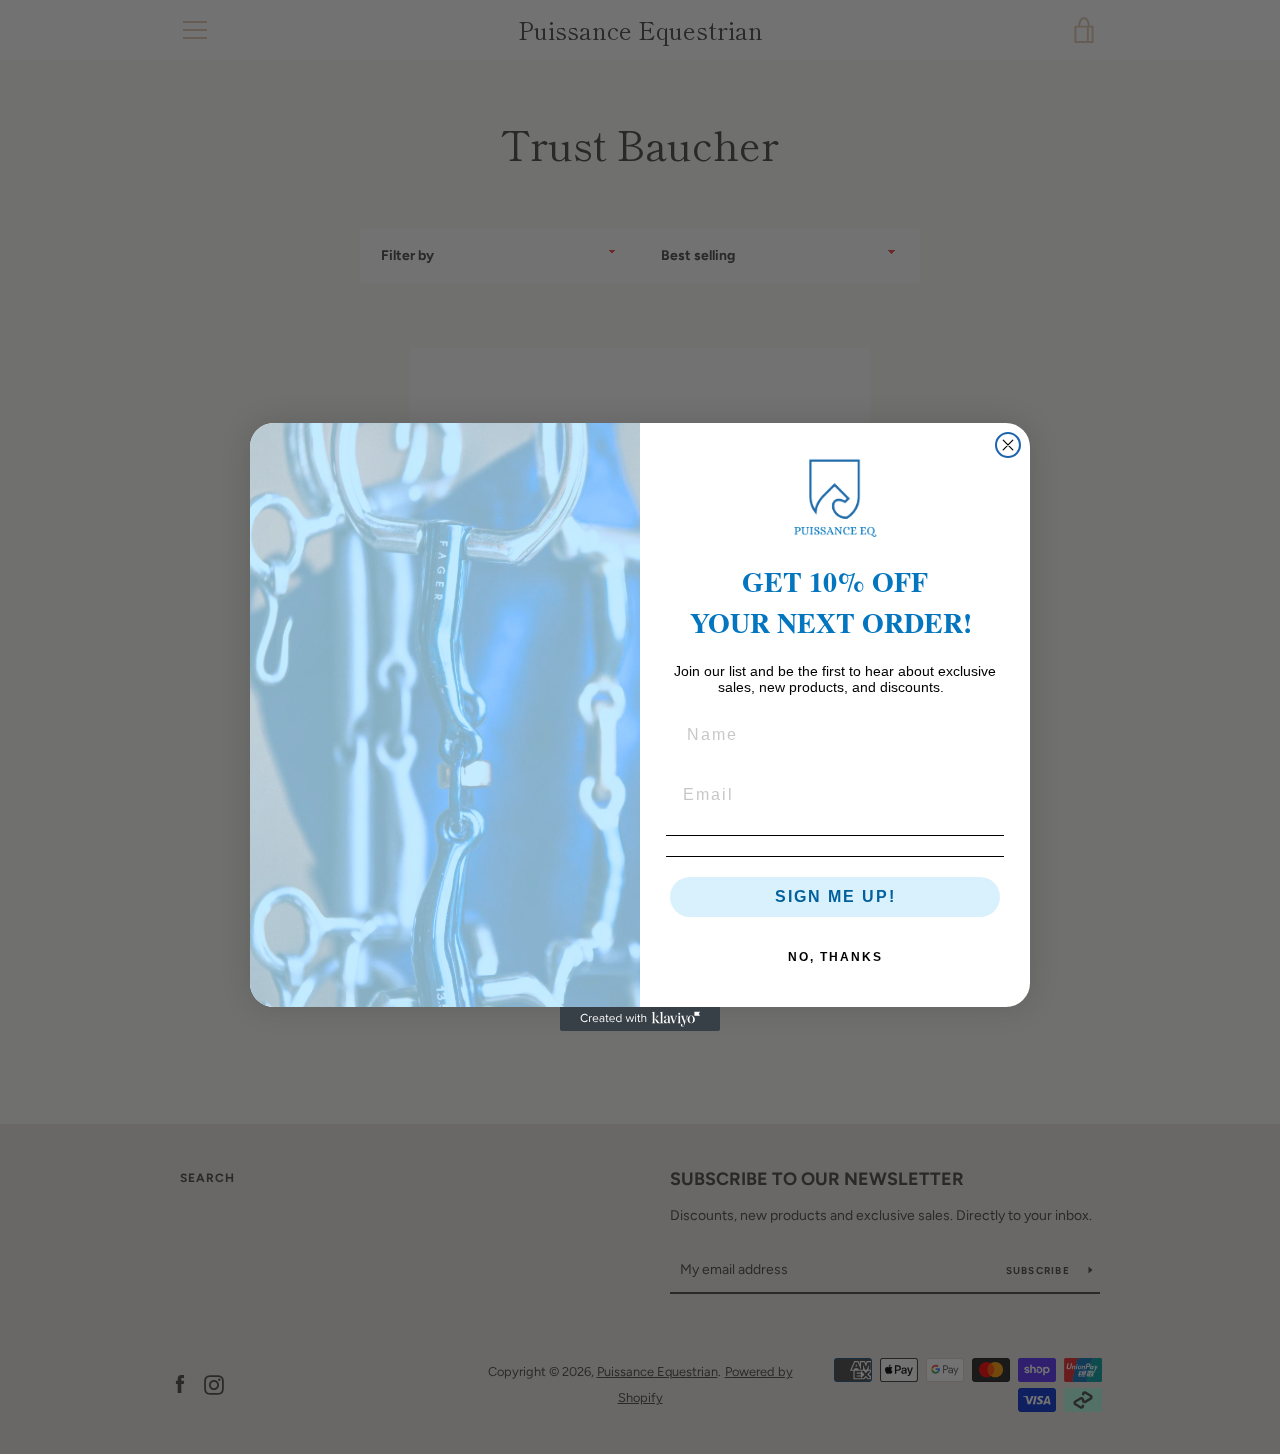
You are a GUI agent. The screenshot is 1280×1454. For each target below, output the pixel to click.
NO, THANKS (835, 957)
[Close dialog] (1008, 445)
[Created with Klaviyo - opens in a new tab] (640, 1019)
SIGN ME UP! (835, 896)
